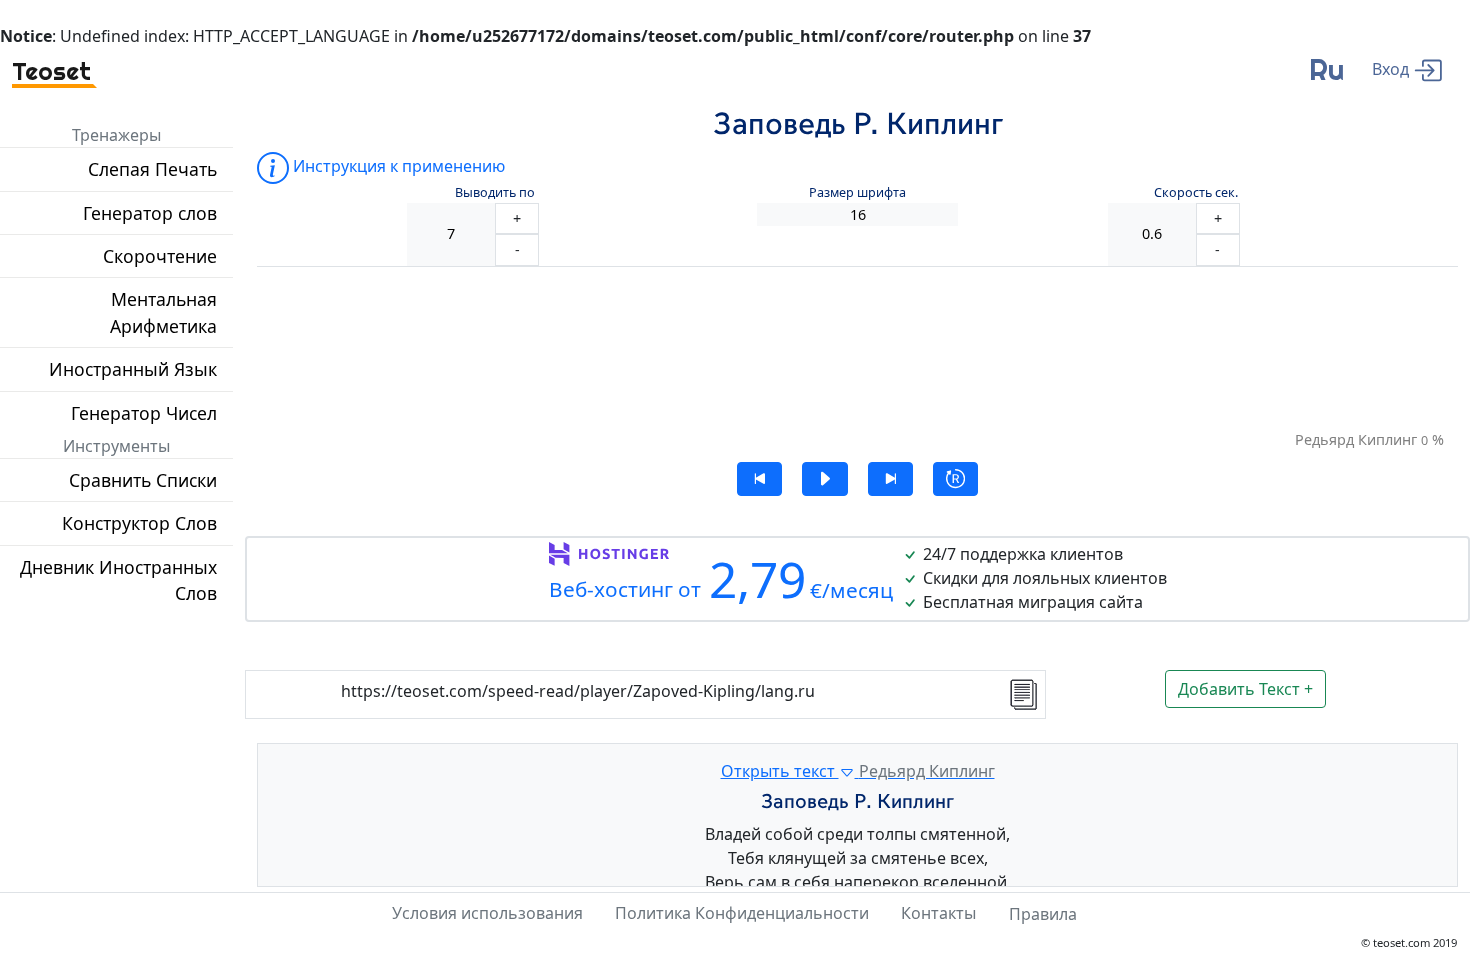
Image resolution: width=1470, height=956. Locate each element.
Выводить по (495, 192)
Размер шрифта (857, 192)
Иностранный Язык (133, 369)
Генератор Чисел (144, 413)
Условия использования (487, 913)
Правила (1043, 914)
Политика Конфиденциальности (742, 913)
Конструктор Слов (139, 523)
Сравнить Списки (143, 480)
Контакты (938, 913)
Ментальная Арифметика (163, 312)
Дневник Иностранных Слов (118, 580)
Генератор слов (150, 213)
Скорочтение (160, 256)
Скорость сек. (1196, 192)
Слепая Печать (152, 169)
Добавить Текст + (1245, 689)
